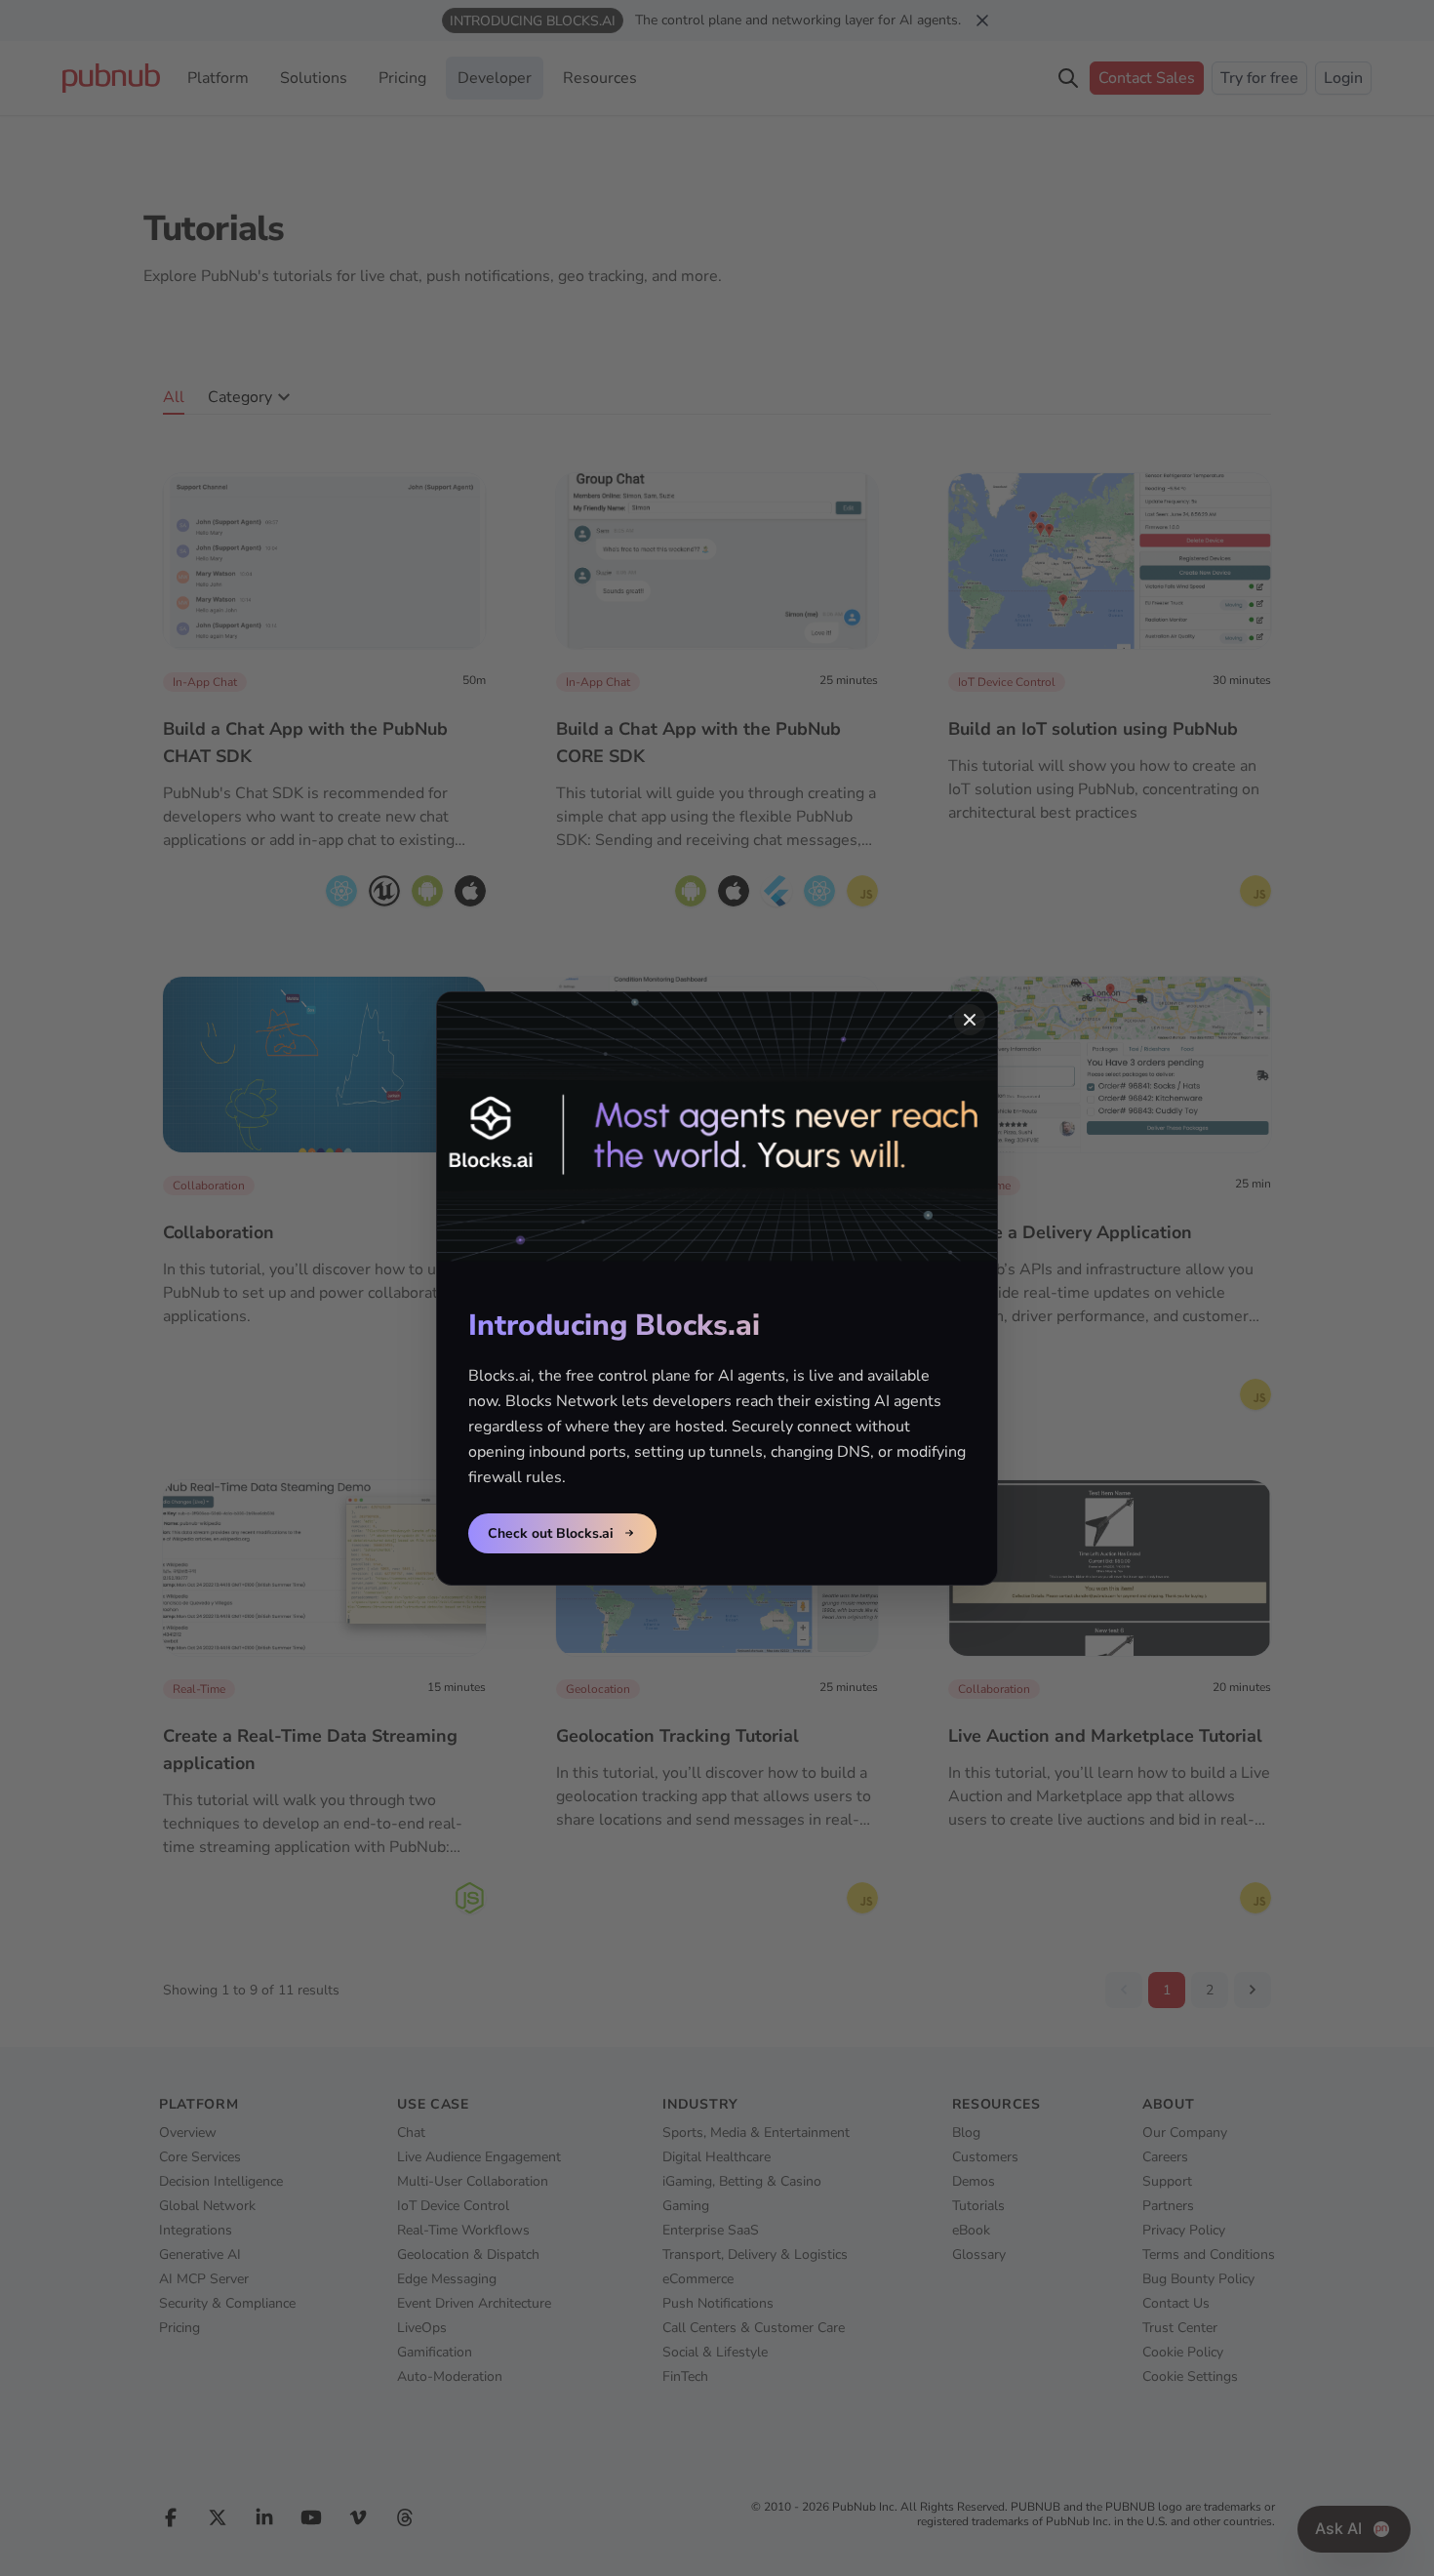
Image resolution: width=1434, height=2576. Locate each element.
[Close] (970, 1020)
